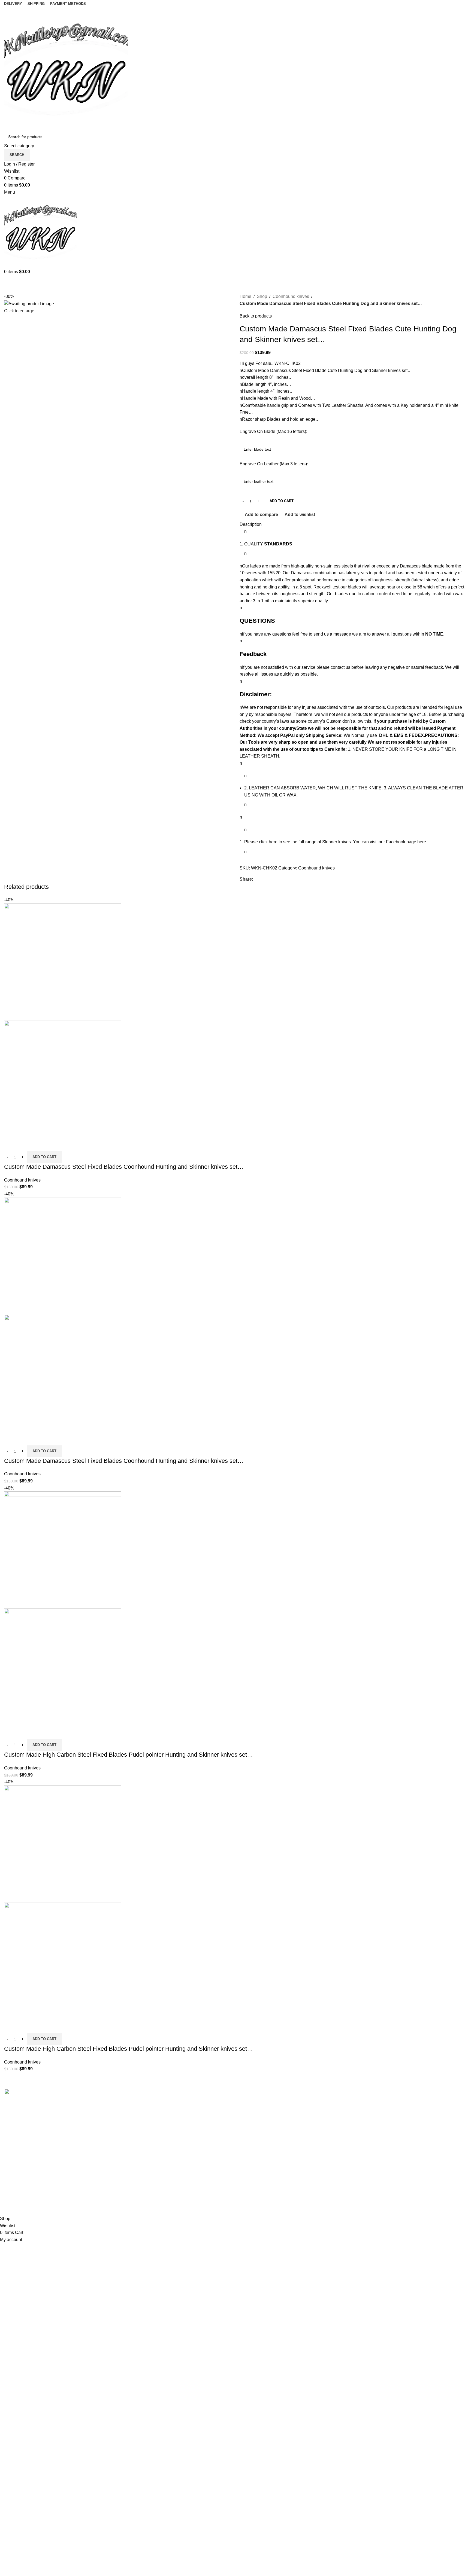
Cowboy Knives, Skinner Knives (153, 2113)
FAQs (245, 2124)
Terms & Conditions (376, 2144)
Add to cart (282, 501)
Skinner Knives (137, 2144)
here (422, 842)
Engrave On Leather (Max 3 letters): (274, 464)
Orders (364, 2124)
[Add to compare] (11, 1144)
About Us (249, 2103)
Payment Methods (375, 2134)
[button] (44, 1157)
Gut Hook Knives (138, 2195)
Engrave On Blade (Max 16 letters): (273, 431)
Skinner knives (336, 842)
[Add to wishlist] (40, 1144)
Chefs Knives (135, 2205)
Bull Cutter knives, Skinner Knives (155, 2164)
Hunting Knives (137, 2185)
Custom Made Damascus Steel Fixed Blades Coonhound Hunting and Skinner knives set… (124, 1167)
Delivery (365, 2113)
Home (245, 296)
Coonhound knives (291, 296)
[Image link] (25, 2102)
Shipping (366, 2103)
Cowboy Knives (137, 2103)
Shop (262, 296)
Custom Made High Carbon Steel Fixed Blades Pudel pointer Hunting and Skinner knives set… (129, 1755)
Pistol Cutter (134, 2174)
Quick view (26, 1144)
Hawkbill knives (137, 2134)
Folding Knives (136, 2154)
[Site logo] (66, 68)
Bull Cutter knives (139, 2124)
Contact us (250, 2113)
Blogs (245, 2134)
